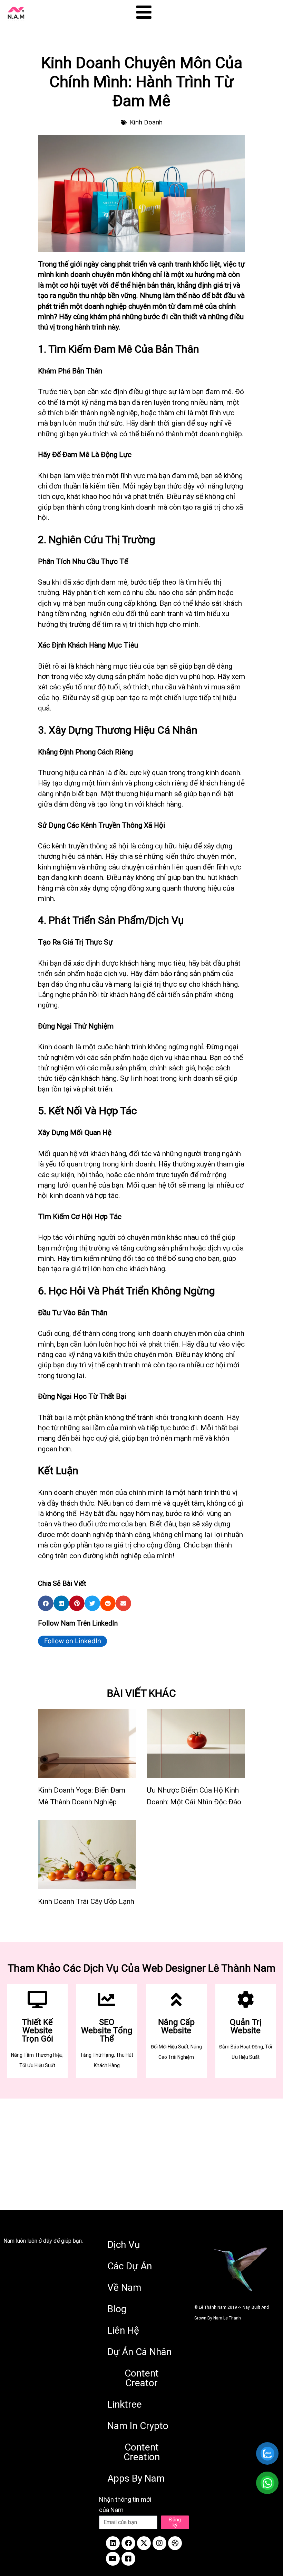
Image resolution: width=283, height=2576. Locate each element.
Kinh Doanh (146, 122)
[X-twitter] (144, 2543)
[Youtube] (113, 2559)
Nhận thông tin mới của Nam (125, 2505)
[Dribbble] (175, 2543)
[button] (46, 1603)
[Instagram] (159, 2543)
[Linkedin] (113, 2543)
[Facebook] (128, 2543)
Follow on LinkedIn (73, 1641)
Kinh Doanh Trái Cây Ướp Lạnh (86, 1901)
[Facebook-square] (128, 2559)
